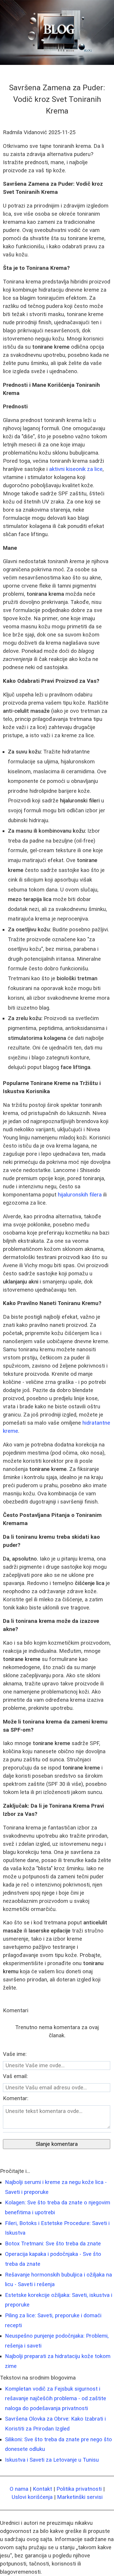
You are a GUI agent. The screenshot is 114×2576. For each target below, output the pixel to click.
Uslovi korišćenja (32, 2497)
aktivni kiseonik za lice (76, 469)
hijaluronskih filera (80, 1195)
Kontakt (42, 2489)
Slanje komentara (57, 2144)
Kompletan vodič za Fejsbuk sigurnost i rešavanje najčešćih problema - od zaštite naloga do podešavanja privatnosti (56, 2399)
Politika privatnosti (79, 2489)
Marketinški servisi (80, 2497)
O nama (19, 2489)
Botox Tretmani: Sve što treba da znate (53, 2244)
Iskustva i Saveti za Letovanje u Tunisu (52, 2460)
